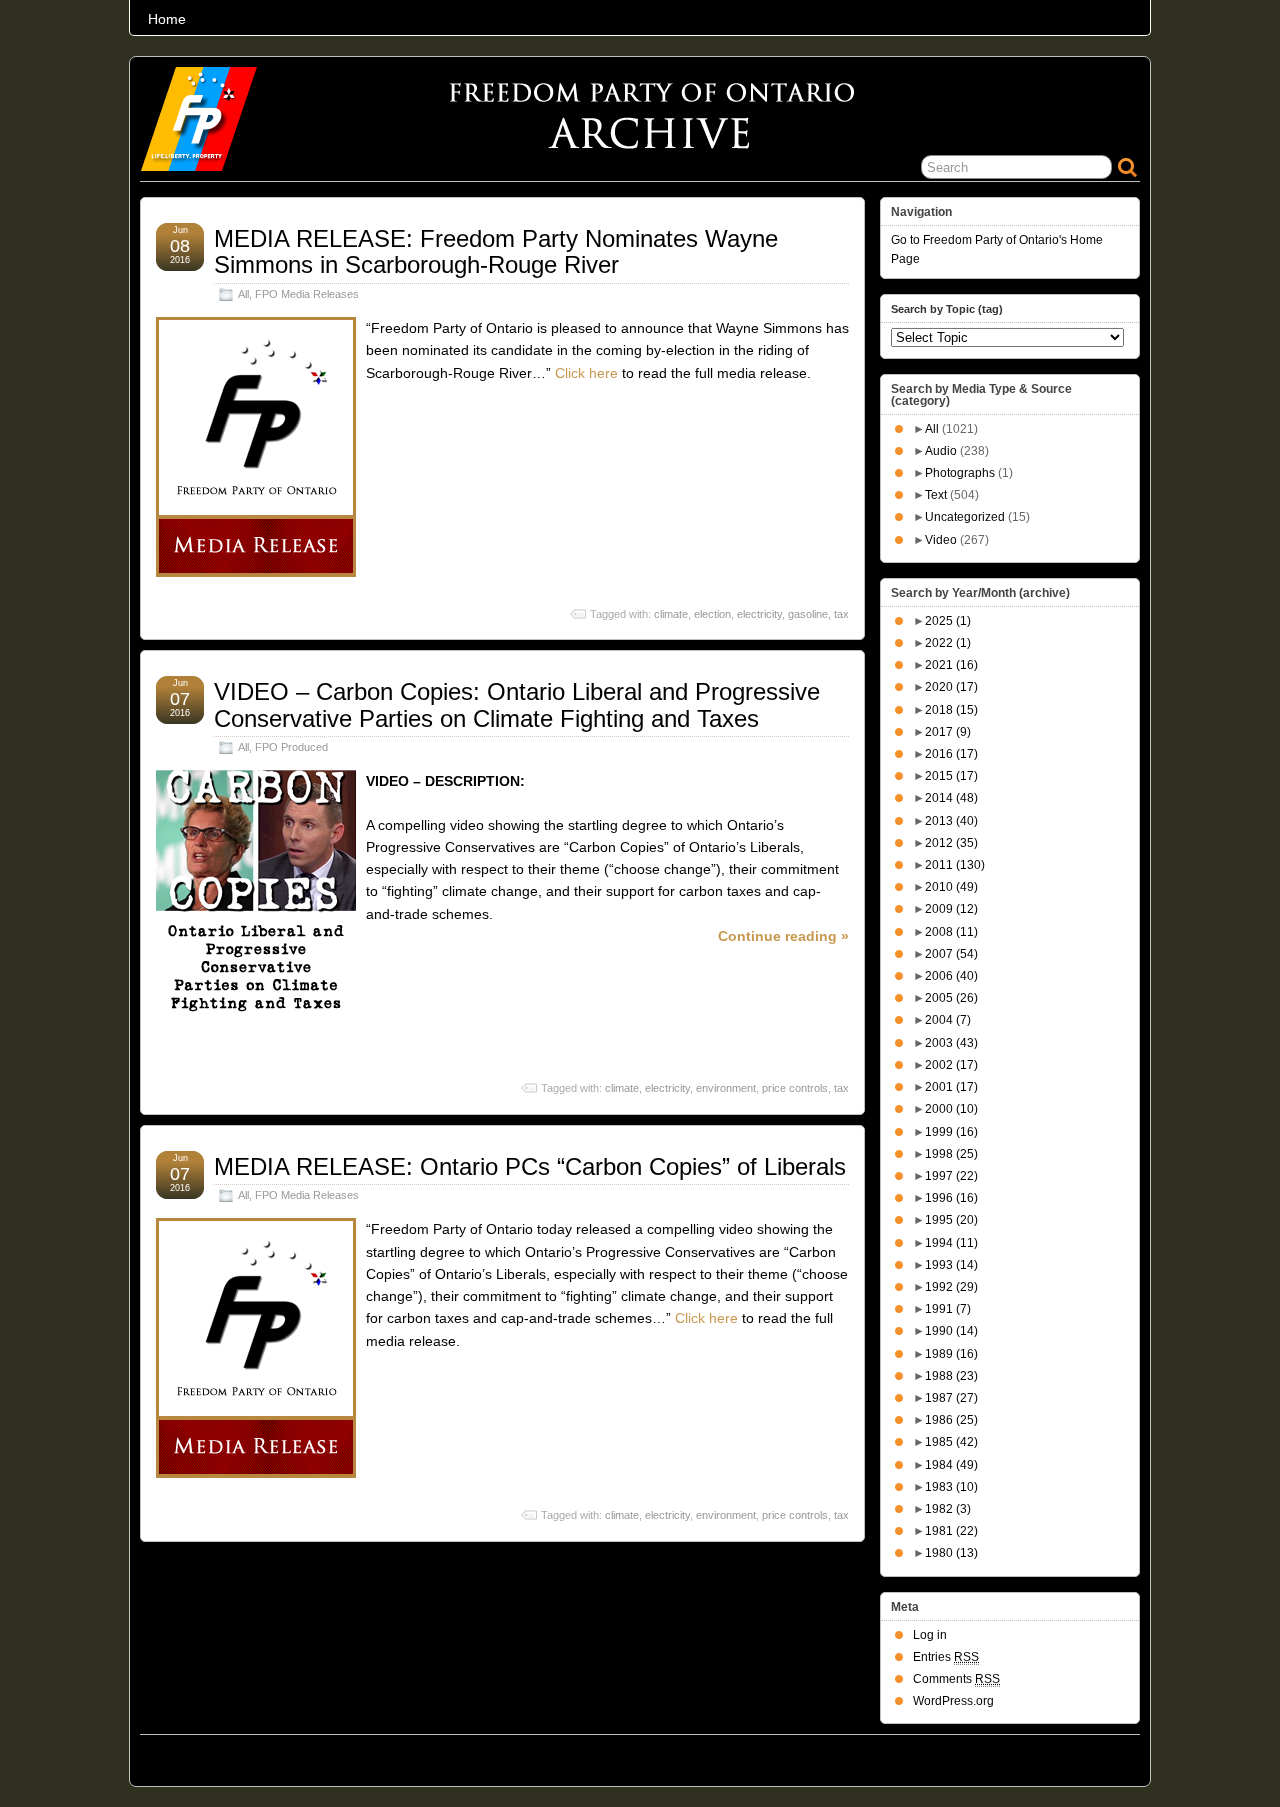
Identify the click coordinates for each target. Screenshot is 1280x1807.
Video (941, 540)
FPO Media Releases (307, 294)
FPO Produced (291, 747)
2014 (951, 798)
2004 (948, 1020)
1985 (951, 1442)
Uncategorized (965, 517)
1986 (951, 1420)
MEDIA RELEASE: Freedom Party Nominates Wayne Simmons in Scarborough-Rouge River (496, 251)
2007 (951, 954)
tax (841, 614)
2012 (951, 843)
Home (167, 19)
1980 (951, 1553)
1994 (951, 1243)
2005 (951, 998)
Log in (930, 1635)
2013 (951, 821)
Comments (956, 1679)
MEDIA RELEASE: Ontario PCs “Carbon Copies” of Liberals (530, 1166)
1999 (951, 1132)
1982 (948, 1509)
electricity (759, 614)
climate (671, 614)
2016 (951, 754)
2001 (951, 1087)
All (243, 294)
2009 (951, 909)
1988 (951, 1376)
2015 (951, 776)
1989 (951, 1354)
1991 (948, 1309)
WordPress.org (953, 1701)
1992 (951, 1287)
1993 (951, 1265)
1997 (951, 1176)
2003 (951, 1043)
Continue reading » (783, 936)
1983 (951, 1487)
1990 (951, 1331)
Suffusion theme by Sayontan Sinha (1052, 1755)
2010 (951, 887)
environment (726, 1088)
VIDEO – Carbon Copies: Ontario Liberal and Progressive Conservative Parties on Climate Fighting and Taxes (517, 704)
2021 (951, 665)
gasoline (808, 614)
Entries (946, 1657)
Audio (941, 451)
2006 (951, 976)
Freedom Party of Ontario (241, 1755)
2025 (948, 621)
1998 (951, 1154)
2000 (951, 1109)
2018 (951, 710)
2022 (948, 643)
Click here (586, 373)
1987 (951, 1398)
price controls (795, 1088)
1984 (951, 1465)
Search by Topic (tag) (947, 309)
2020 (951, 687)
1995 (951, 1220)
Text (936, 495)
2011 (955, 865)
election (712, 614)
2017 (948, 732)
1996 (951, 1198)
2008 (951, 932)
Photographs (960, 473)
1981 (951, 1531)
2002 (951, 1065)
